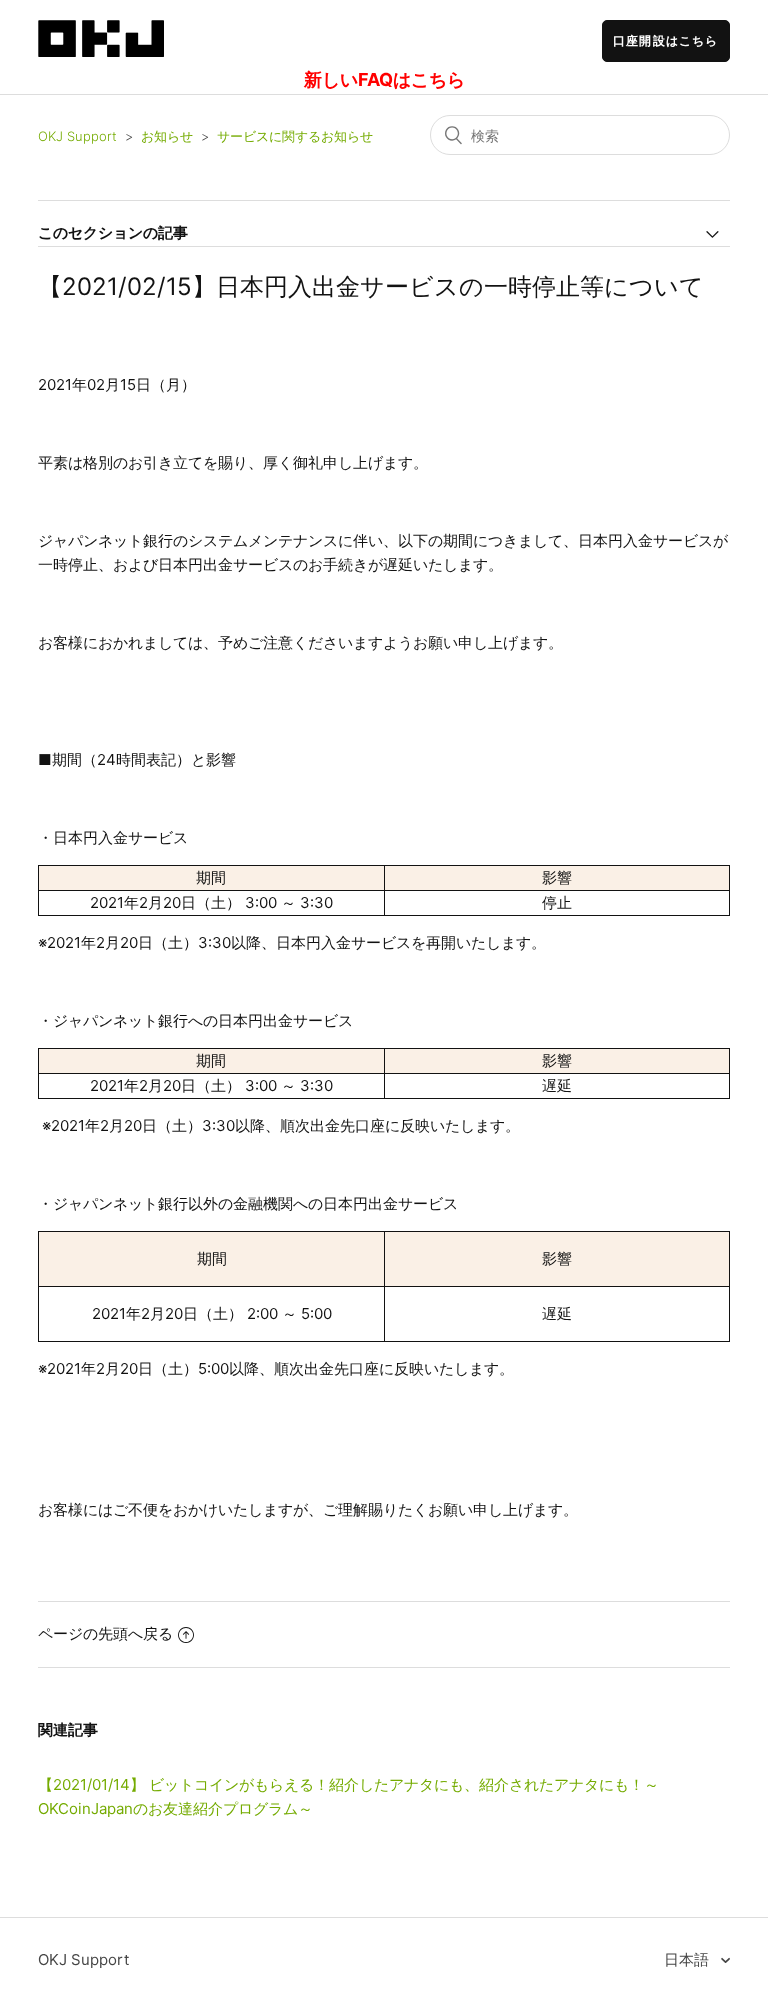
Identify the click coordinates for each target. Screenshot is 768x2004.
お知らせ (167, 136)
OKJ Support (77, 136)
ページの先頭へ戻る (105, 1633)
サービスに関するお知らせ (295, 136)
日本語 (688, 1959)
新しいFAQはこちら (384, 79)
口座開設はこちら (666, 40)
